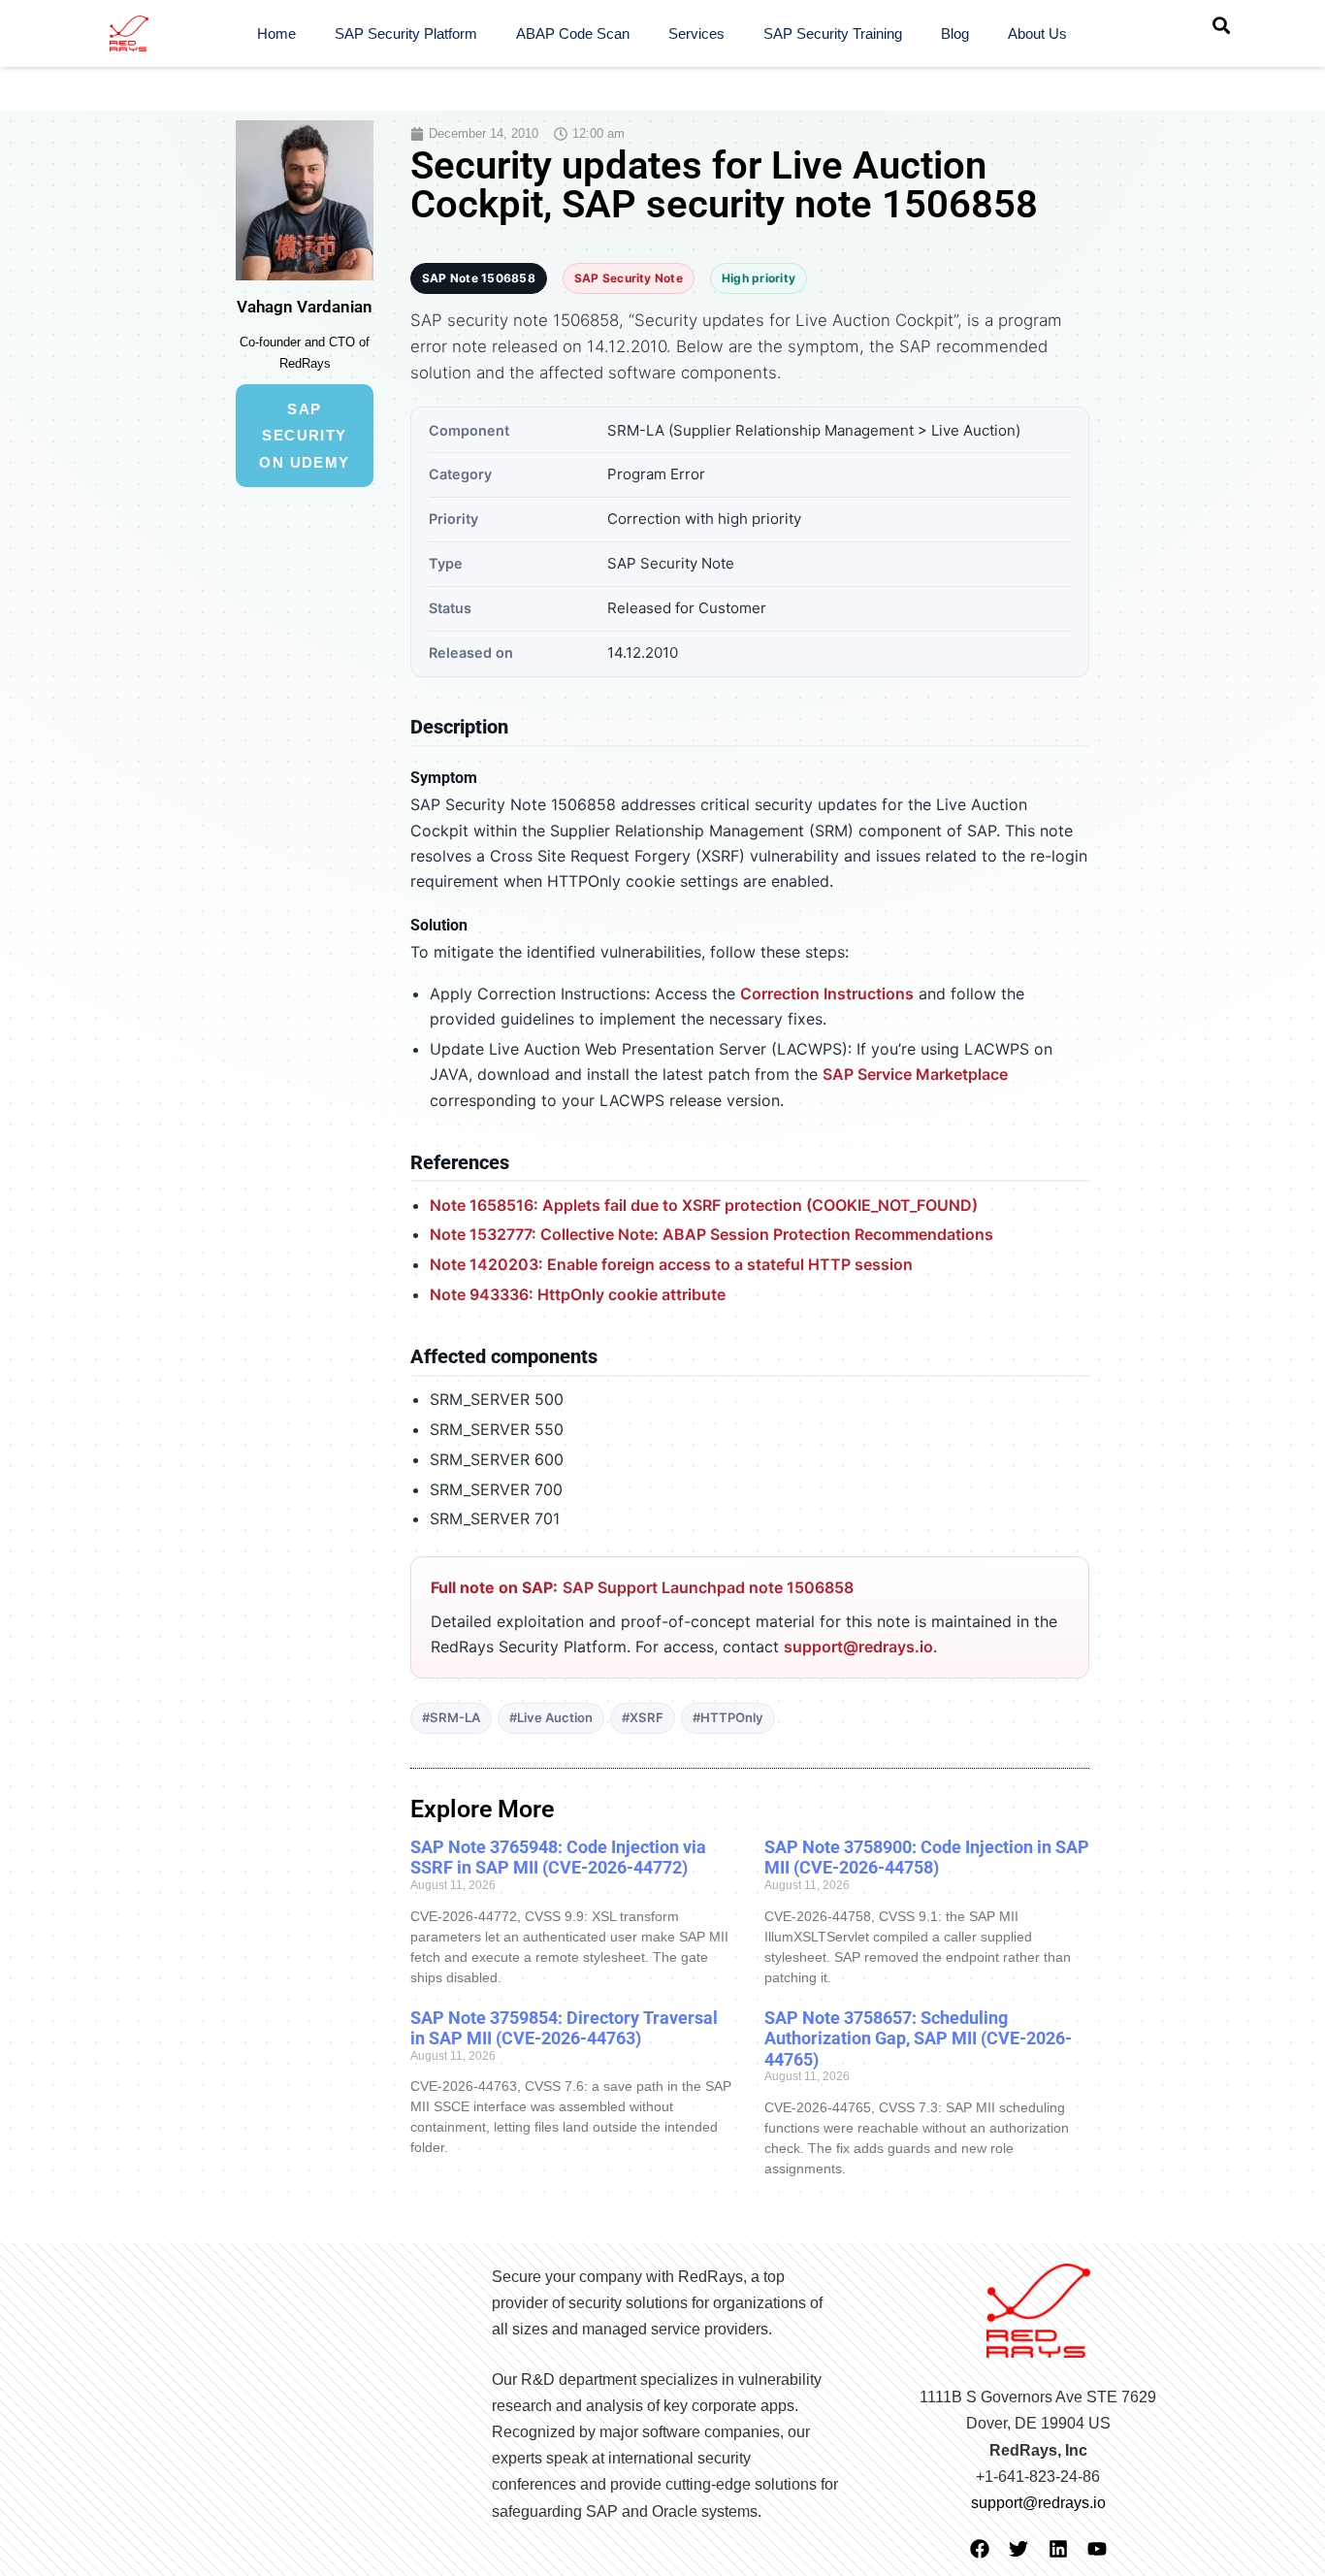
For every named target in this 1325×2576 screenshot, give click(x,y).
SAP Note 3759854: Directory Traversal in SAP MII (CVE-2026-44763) (564, 2028)
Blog (955, 33)
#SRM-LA (451, 1717)
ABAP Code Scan (573, 33)
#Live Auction (551, 1717)
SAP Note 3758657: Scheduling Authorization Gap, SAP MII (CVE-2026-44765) (918, 2038)
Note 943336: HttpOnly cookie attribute (578, 1294)
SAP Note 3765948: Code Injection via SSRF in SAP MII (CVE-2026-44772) (558, 1858)
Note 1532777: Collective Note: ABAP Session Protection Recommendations (711, 1234)
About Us (1037, 33)
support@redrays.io (858, 1647)
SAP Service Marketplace (915, 1074)
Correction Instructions (827, 994)
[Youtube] (1097, 2549)
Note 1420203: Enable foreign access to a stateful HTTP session (671, 1264)
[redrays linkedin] (1058, 2549)
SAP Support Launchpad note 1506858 (708, 1587)
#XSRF (643, 1717)
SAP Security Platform (406, 33)
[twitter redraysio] (1018, 2549)
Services (696, 33)
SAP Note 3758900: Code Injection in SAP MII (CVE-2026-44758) (927, 1858)
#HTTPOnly (728, 1717)
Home (276, 33)
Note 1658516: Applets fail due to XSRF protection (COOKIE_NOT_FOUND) (704, 1205)
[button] (1221, 25)
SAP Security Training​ (833, 33)
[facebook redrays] (980, 2549)
